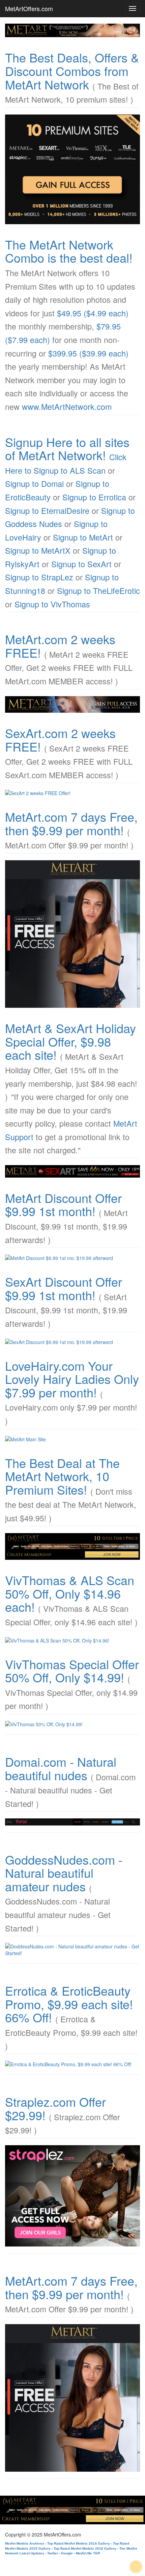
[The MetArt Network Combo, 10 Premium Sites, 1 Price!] (72, 169)
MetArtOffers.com (29, 8)
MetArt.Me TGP (88, 2553)
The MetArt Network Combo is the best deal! (69, 251)
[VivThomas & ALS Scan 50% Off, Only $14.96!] (72, 1640)
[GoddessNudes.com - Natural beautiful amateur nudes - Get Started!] (72, 1950)
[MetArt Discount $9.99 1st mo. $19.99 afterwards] (72, 1258)
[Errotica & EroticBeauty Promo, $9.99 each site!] (72, 2064)
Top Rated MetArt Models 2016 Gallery (85, 2548)
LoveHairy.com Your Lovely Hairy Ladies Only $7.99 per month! (72, 1379)
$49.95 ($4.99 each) (93, 313)
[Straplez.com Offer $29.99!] (72, 2196)
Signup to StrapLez (39, 577)
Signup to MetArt (83, 537)
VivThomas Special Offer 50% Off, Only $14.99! (72, 1671)
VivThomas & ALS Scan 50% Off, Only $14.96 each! (70, 1593)
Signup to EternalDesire (47, 510)
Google (67, 2553)
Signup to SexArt (81, 564)
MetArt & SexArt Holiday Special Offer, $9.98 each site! (70, 1041)
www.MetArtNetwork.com (67, 406)
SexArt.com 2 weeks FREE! (60, 740)
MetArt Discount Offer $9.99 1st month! (63, 1204)
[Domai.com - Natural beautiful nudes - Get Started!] (72, 1822)
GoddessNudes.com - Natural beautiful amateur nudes (64, 1873)
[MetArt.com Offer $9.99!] (72, 934)
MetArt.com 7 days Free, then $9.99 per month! (71, 823)
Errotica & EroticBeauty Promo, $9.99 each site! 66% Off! (69, 2004)
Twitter (53, 2553)
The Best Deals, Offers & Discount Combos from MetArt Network (72, 71)
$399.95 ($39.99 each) (88, 353)
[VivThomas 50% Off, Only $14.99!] (72, 1724)
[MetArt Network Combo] (72, 1547)
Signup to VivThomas (52, 604)
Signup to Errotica (94, 497)
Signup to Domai (34, 483)
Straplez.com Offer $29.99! (55, 2108)
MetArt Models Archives (25, 2543)
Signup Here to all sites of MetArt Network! (67, 449)
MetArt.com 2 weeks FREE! (60, 646)
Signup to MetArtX (38, 550)
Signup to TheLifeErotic (98, 590)
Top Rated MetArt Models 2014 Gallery (79, 2543)
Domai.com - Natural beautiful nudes (61, 1768)
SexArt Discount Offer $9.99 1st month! (64, 1288)
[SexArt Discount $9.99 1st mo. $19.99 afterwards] (72, 1342)
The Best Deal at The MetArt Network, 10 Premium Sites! (62, 1476)
